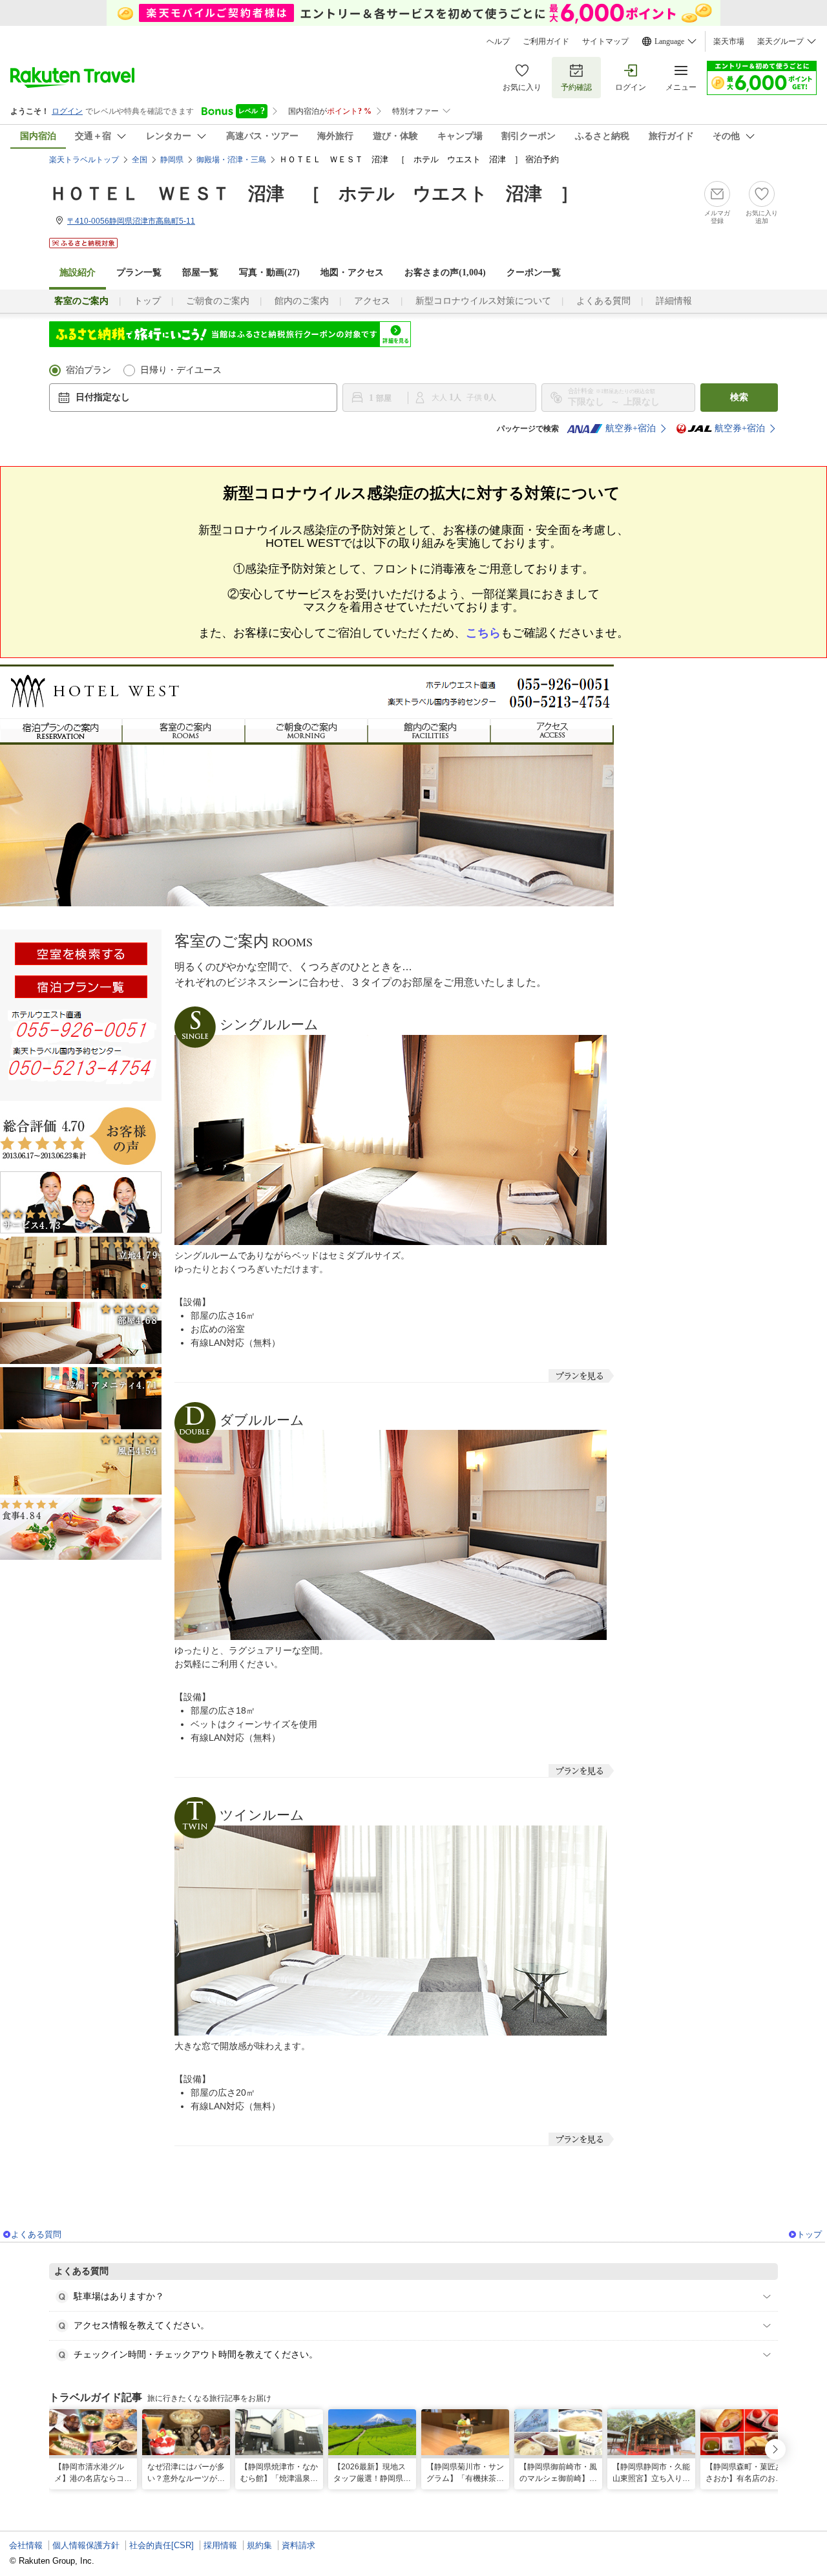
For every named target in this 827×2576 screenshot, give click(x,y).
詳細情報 (674, 301)
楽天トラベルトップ (84, 160)
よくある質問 (603, 301)
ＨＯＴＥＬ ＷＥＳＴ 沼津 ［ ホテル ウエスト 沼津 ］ (314, 194)
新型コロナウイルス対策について (483, 301)
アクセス (372, 301)
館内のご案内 (302, 301)
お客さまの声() (445, 272)
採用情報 (220, 2545)
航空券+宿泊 (631, 428)
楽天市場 (729, 41)
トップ (147, 301)
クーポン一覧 (534, 272)
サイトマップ (605, 41)
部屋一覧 (200, 272)
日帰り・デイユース (181, 370)
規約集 (259, 2545)
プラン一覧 (139, 272)
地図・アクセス (352, 272)
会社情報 (26, 2545)
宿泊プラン (89, 370)
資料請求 (298, 2545)
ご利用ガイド (546, 41)
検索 (739, 397)
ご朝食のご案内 (218, 301)
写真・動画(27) (269, 272)
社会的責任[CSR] (162, 2545)
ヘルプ (498, 41)
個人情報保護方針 (86, 2545)
